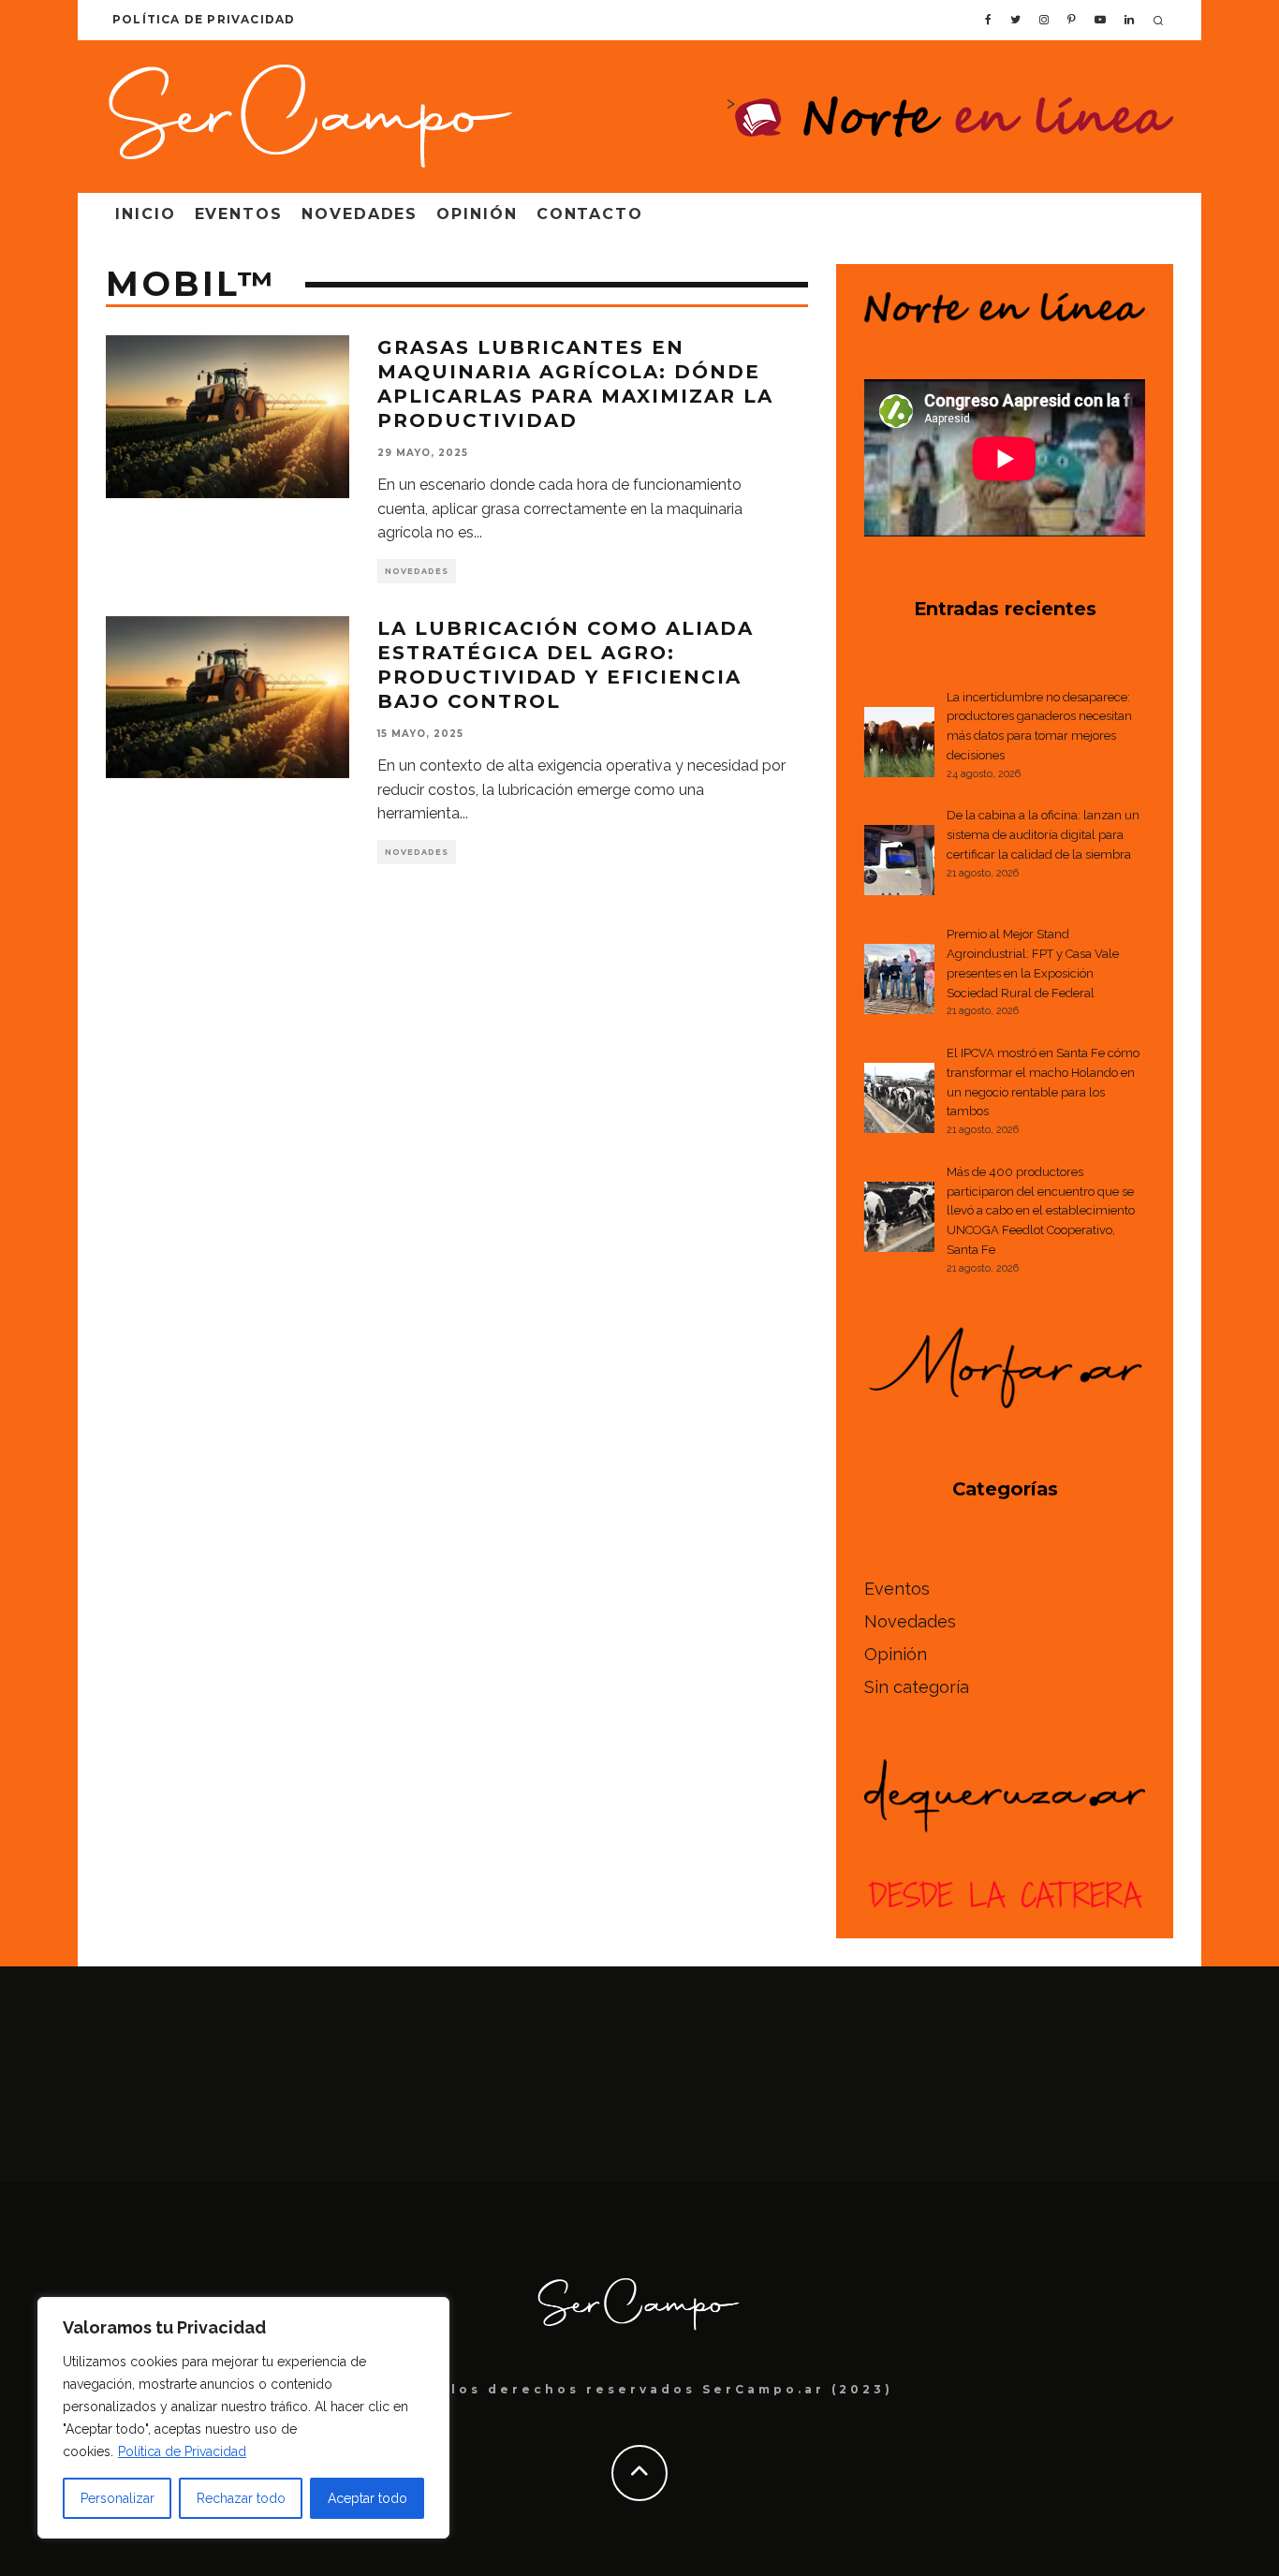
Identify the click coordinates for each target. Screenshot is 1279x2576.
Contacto (590, 214)
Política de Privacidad (182, 2451)
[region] (243, 2418)
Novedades (360, 214)
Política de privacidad (204, 19)
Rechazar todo (241, 2498)
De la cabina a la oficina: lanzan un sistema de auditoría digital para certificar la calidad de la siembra (1043, 835)
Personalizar (118, 2498)
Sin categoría (917, 1687)
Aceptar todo (368, 2498)
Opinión (477, 214)
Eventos (239, 214)
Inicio (146, 214)
